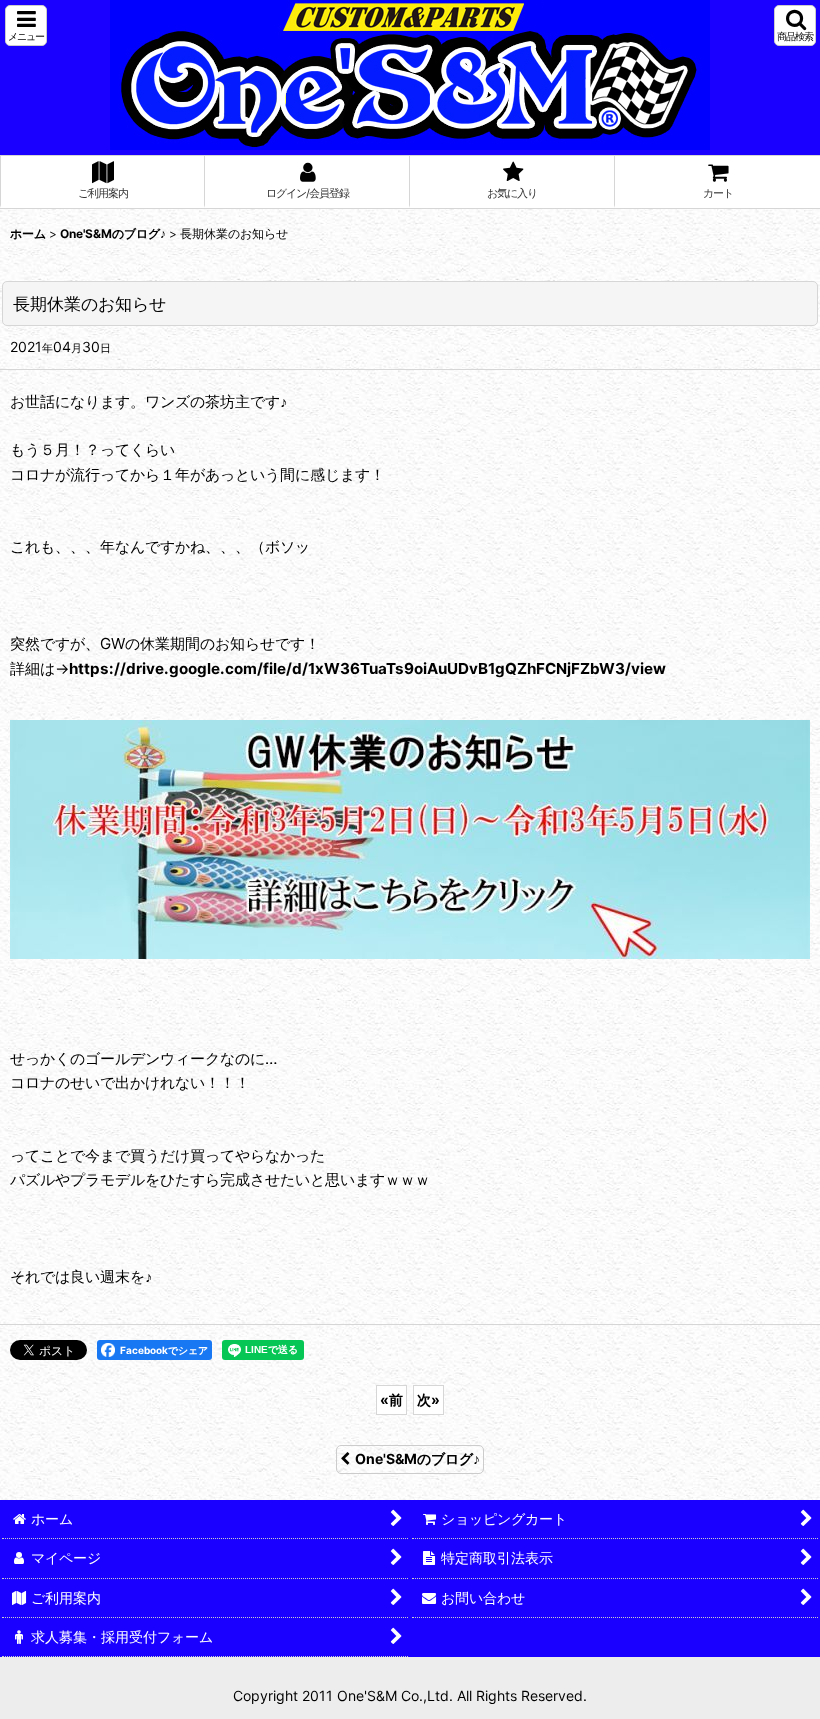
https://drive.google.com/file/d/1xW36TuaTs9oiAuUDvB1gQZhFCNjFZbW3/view (367, 668)
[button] (26, 25)
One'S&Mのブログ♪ (417, 1458)
